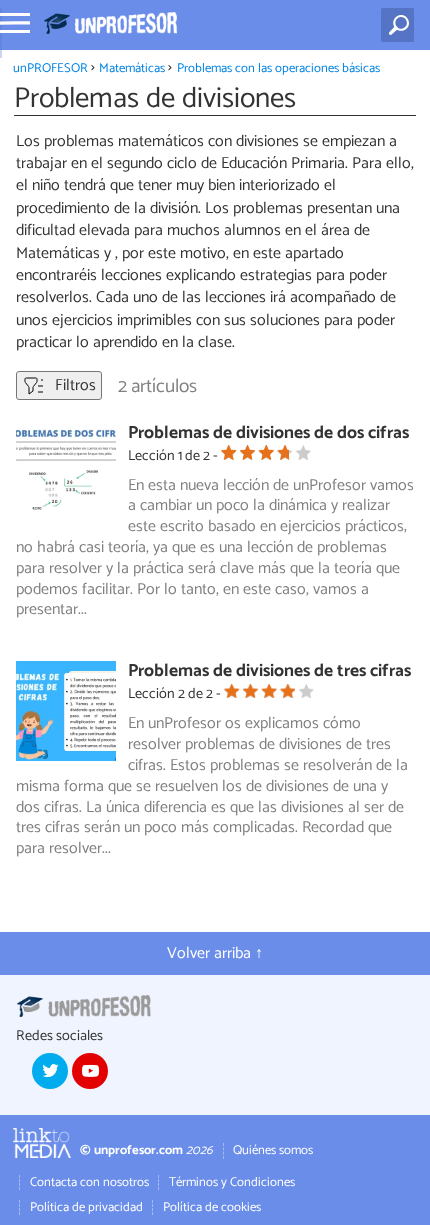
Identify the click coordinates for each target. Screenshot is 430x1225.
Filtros (73, 385)
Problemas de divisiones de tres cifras (269, 671)
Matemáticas (132, 68)
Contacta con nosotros (89, 1182)
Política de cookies (212, 1207)
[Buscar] (401, 25)
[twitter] (50, 1071)
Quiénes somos (273, 1150)
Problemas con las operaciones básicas (278, 68)
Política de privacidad (86, 1207)
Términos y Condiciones (232, 1182)
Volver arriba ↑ (215, 953)
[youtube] (90, 1071)
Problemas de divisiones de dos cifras (268, 433)
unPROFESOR (50, 68)
